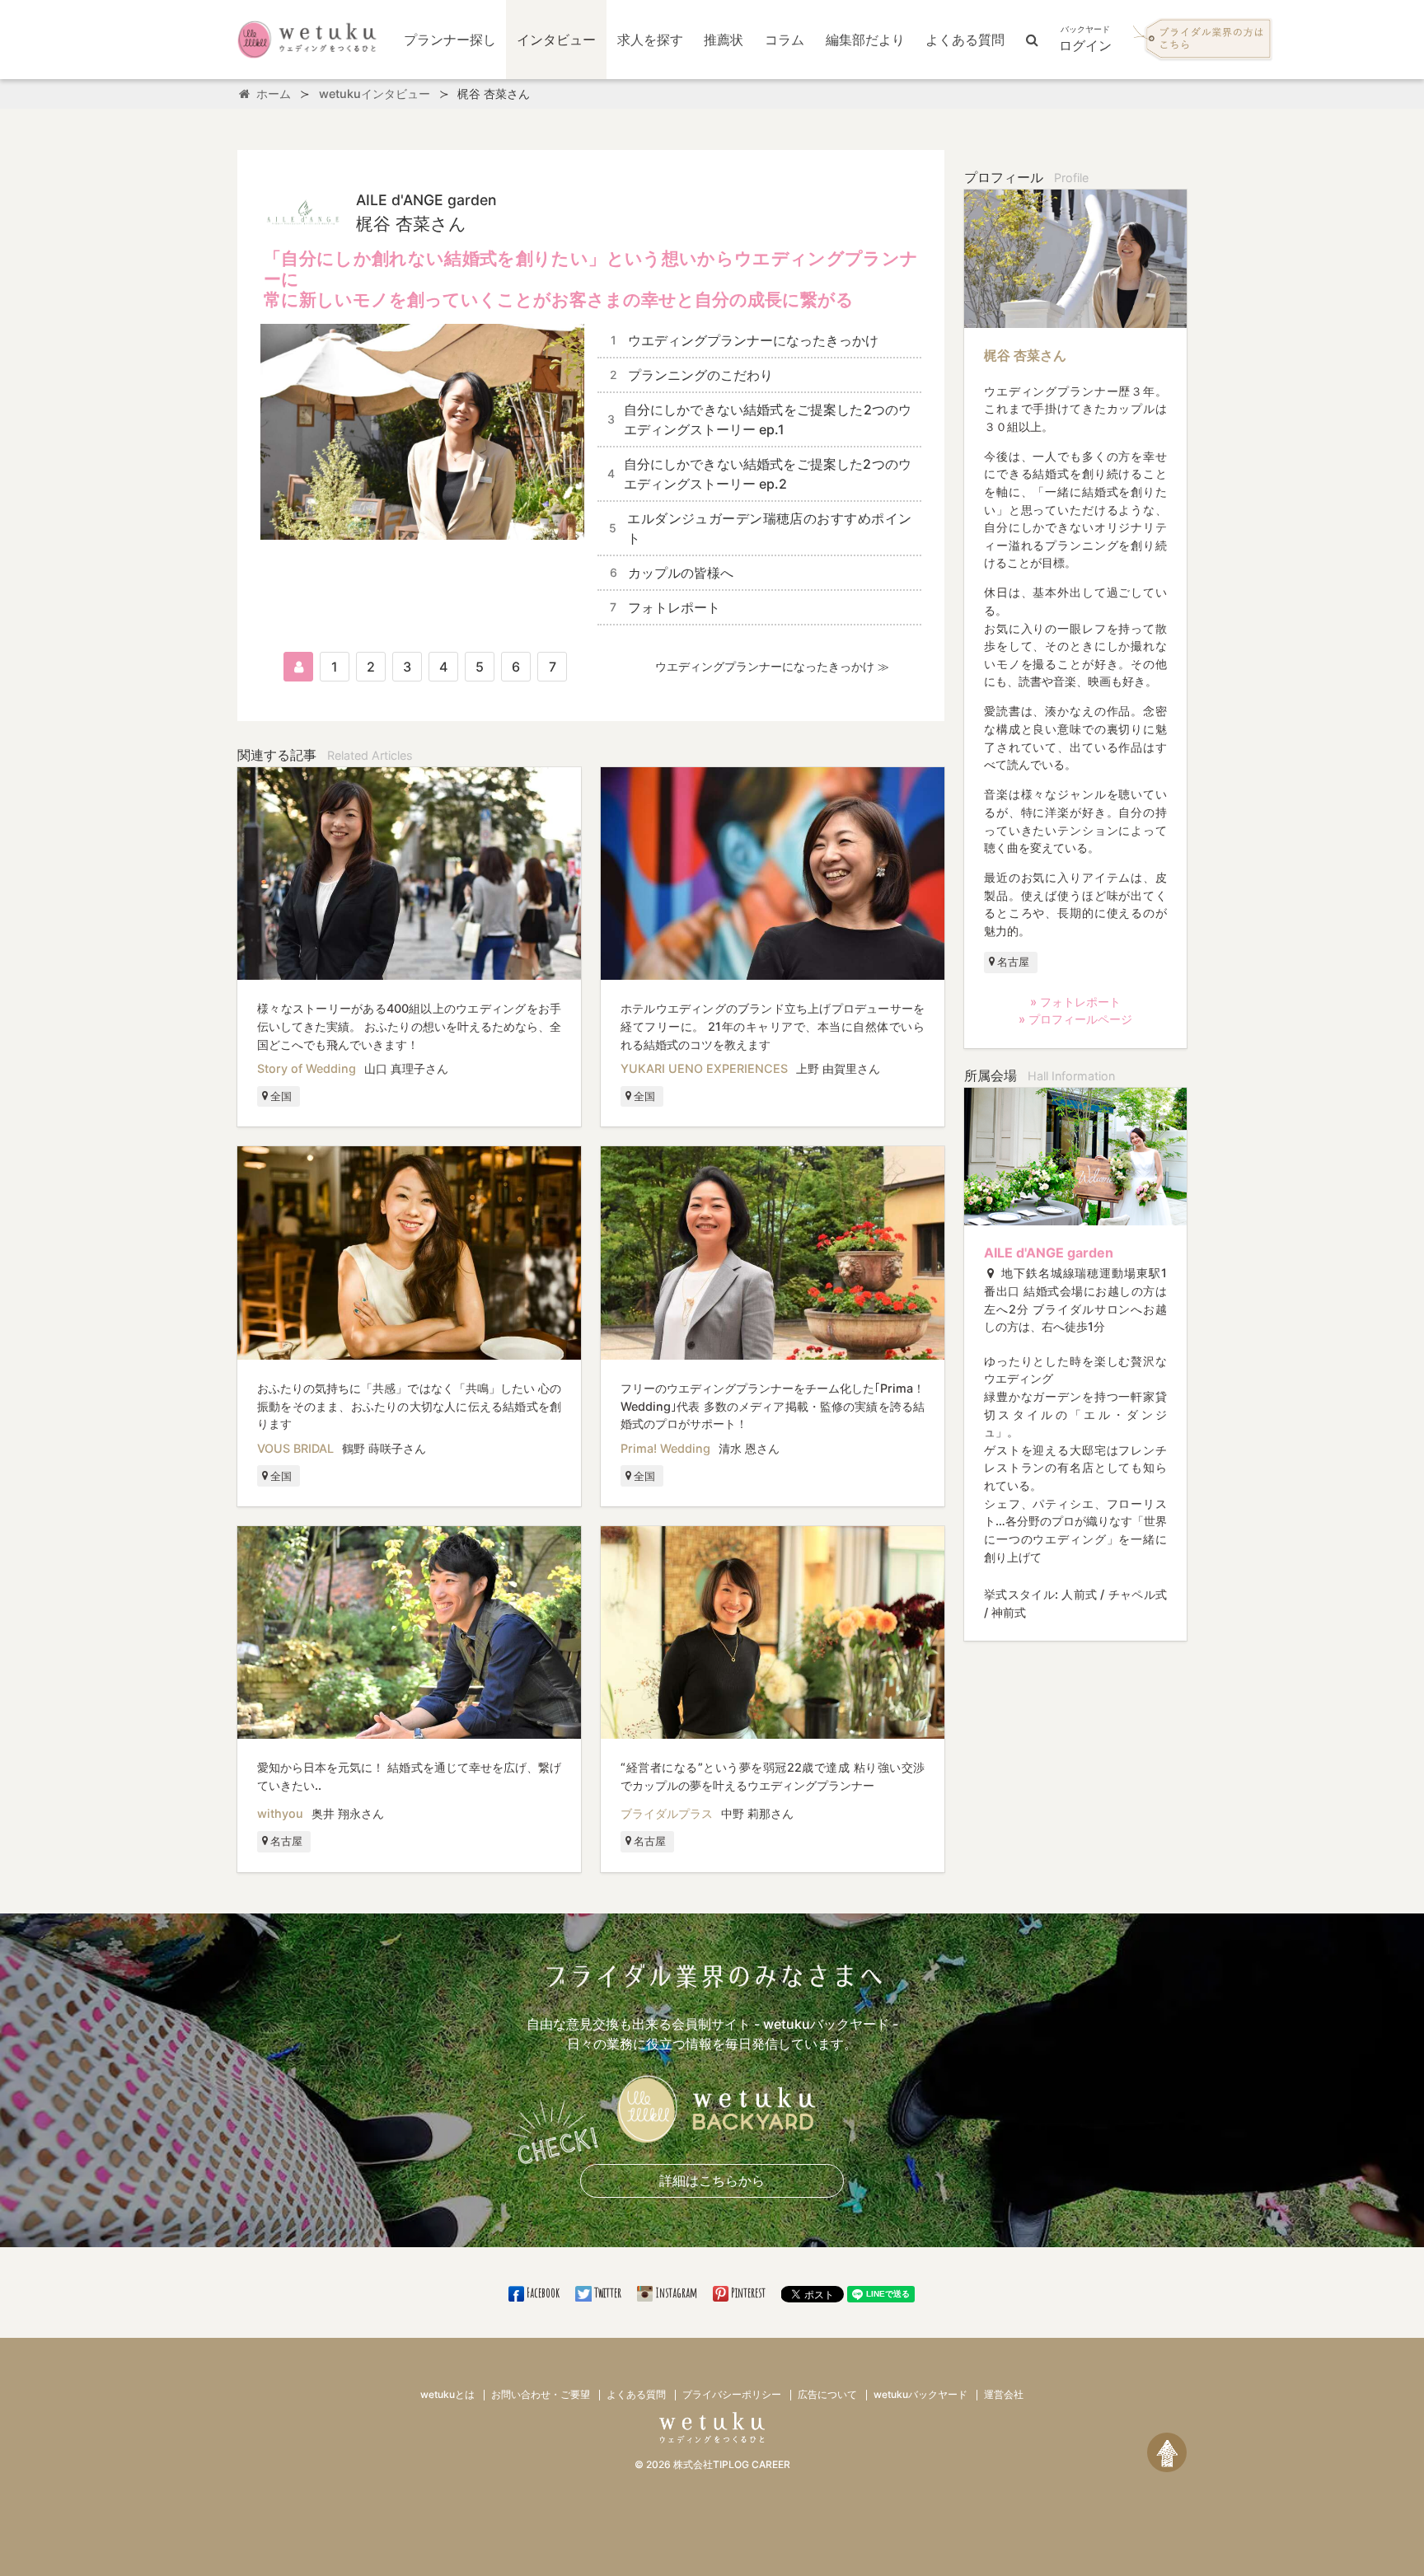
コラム (785, 40)
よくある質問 (965, 40)
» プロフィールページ (1075, 1019)
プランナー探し (450, 40)
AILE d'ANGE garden (1049, 1253)
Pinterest (748, 2293)
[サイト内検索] (1032, 40)
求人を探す (650, 40)
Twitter (607, 2293)
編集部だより (865, 40)
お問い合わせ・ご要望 (541, 2394)
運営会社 (1004, 2394)
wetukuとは (447, 2394)
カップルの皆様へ (672, 573)
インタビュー (556, 40)
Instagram (676, 2293)
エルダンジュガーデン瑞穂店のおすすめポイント (760, 528)
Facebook (543, 2293)
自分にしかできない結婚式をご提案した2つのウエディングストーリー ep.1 (759, 419)
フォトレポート (665, 607)
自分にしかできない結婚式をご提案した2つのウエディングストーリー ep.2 (759, 474)
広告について (827, 2394)
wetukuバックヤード (920, 2394)
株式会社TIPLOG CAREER (732, 2464)
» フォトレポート (1075, 1002)
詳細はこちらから (712, 2180)
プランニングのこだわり (691, 375)
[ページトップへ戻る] (1167, 2452)
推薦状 (724, 40)
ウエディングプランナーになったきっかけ (745, 340)
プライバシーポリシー (732, 2394)
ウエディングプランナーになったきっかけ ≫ (772, 666)
